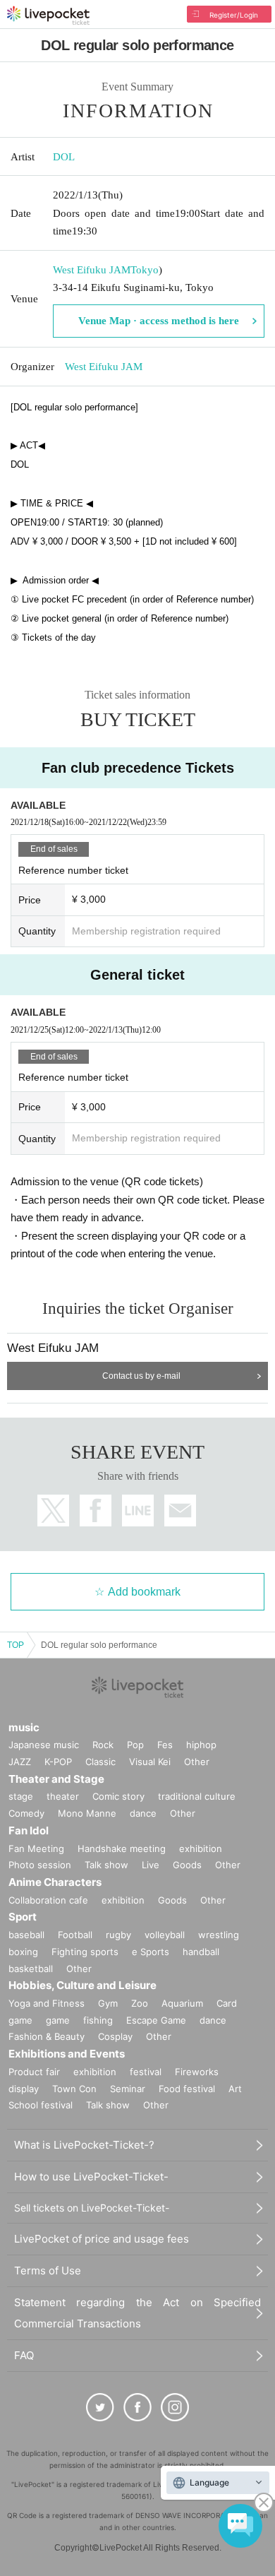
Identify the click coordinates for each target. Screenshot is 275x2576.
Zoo (140, 2003)
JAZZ (20, 1762)
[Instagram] (175, 2407)
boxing (23, 1952)
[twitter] (100, 2407)
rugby (118, 1935)
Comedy (26, 1813)
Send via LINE (138, 1510)
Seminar (128, 2089)
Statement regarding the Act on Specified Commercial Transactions (137, 2313)
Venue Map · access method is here (159, 321)
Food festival (187, 2089)
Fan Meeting (36, 1848)
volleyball (165, 1935)
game (58, 2020)
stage (21, 1796)
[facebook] (137, 2407)
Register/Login (234, 15)
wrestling (219, 1935)
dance (143, 1813)
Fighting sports (85, 1952)
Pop (135, 1745)
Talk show (106, 1865)
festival (146, 2072)
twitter (53, 1510)
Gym (108, 2003)
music (24, 1727)
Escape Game (156, 2020)
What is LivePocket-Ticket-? (84, 2145)
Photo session (40, 1865)
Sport (23, 1917)
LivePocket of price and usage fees (102, 2239)
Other (197, 1762)
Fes (165, 1745)
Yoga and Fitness (47, 2003)
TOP (16, 1645)
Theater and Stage (56, 1779)
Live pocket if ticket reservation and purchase (48, 16)
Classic (100, 1762)
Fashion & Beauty (47, 2036)
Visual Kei (150, 1762)
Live (151, 1865)
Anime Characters (55, 1882)
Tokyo (145, 270)
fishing (98, 2020)
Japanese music (44, 1745)
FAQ (24, 2355)
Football (75, 1935)
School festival (41, 2105)
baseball (26, 1935)
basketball (31, 1969)
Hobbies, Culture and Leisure (82, 1985)
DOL (64, 157)
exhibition (201, 1848)
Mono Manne (87, 1813)
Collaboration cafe (48, 1900)
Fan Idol (29, 1830)
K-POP (58, 1762)
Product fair (34, 2072)
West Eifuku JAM (92, 270)
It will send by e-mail (180, 1510)
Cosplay (115, 2036)
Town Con (74, 2089)
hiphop (201, 1745)
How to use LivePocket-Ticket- (91, 2177)
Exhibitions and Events (67, 2054)
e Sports (151, 1952)
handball (201, 1952)
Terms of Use (48, 2271)
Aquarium (182, 2003)
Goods (187, 1865)
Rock (103, 1745)
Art (235, 2089)
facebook (96, 1510)
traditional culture (197, 1796)
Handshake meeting (122, 1848)
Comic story (118, 1796)
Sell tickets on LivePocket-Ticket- (92, 2208)
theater (63, 1796)
